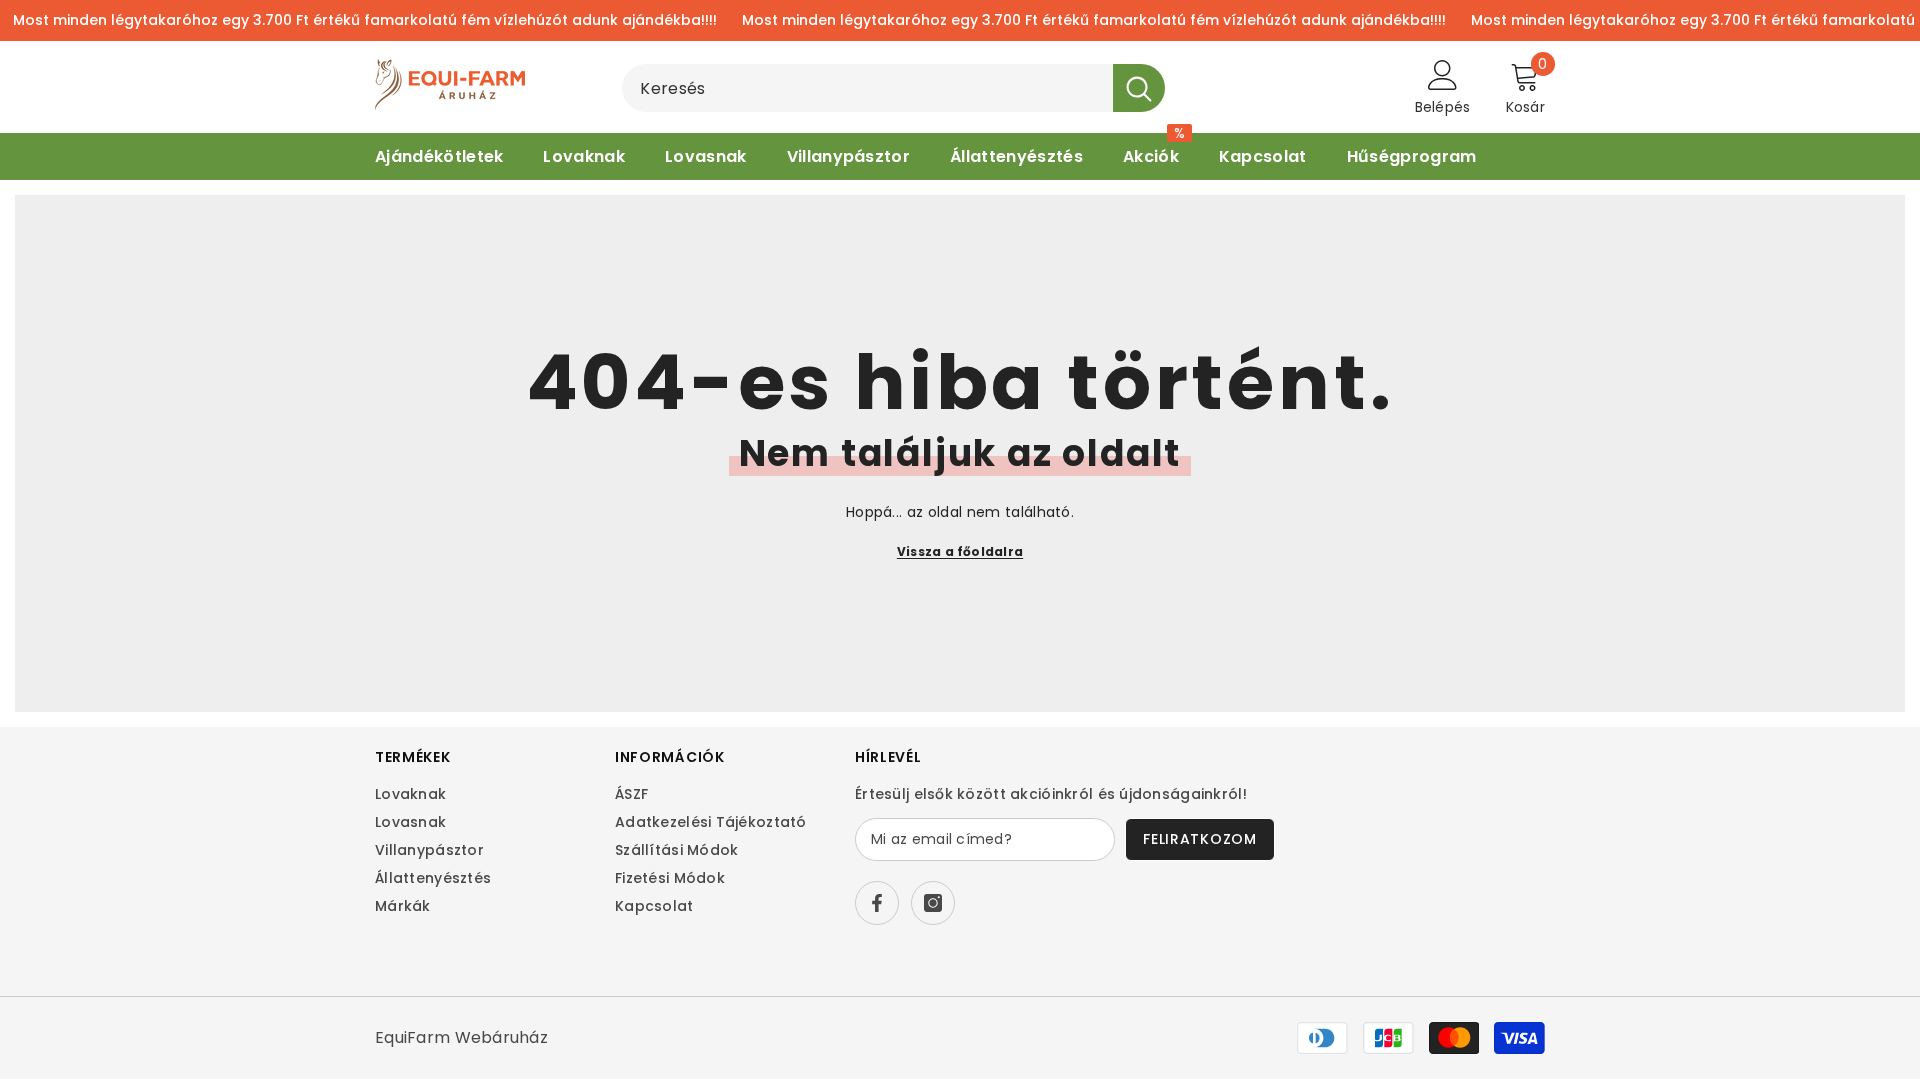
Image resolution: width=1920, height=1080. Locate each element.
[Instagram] (933, 903)
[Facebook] (877, 903)
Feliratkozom (1199, 839)
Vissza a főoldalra (960, 551)
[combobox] (867, 88)
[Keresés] (893, 88)
